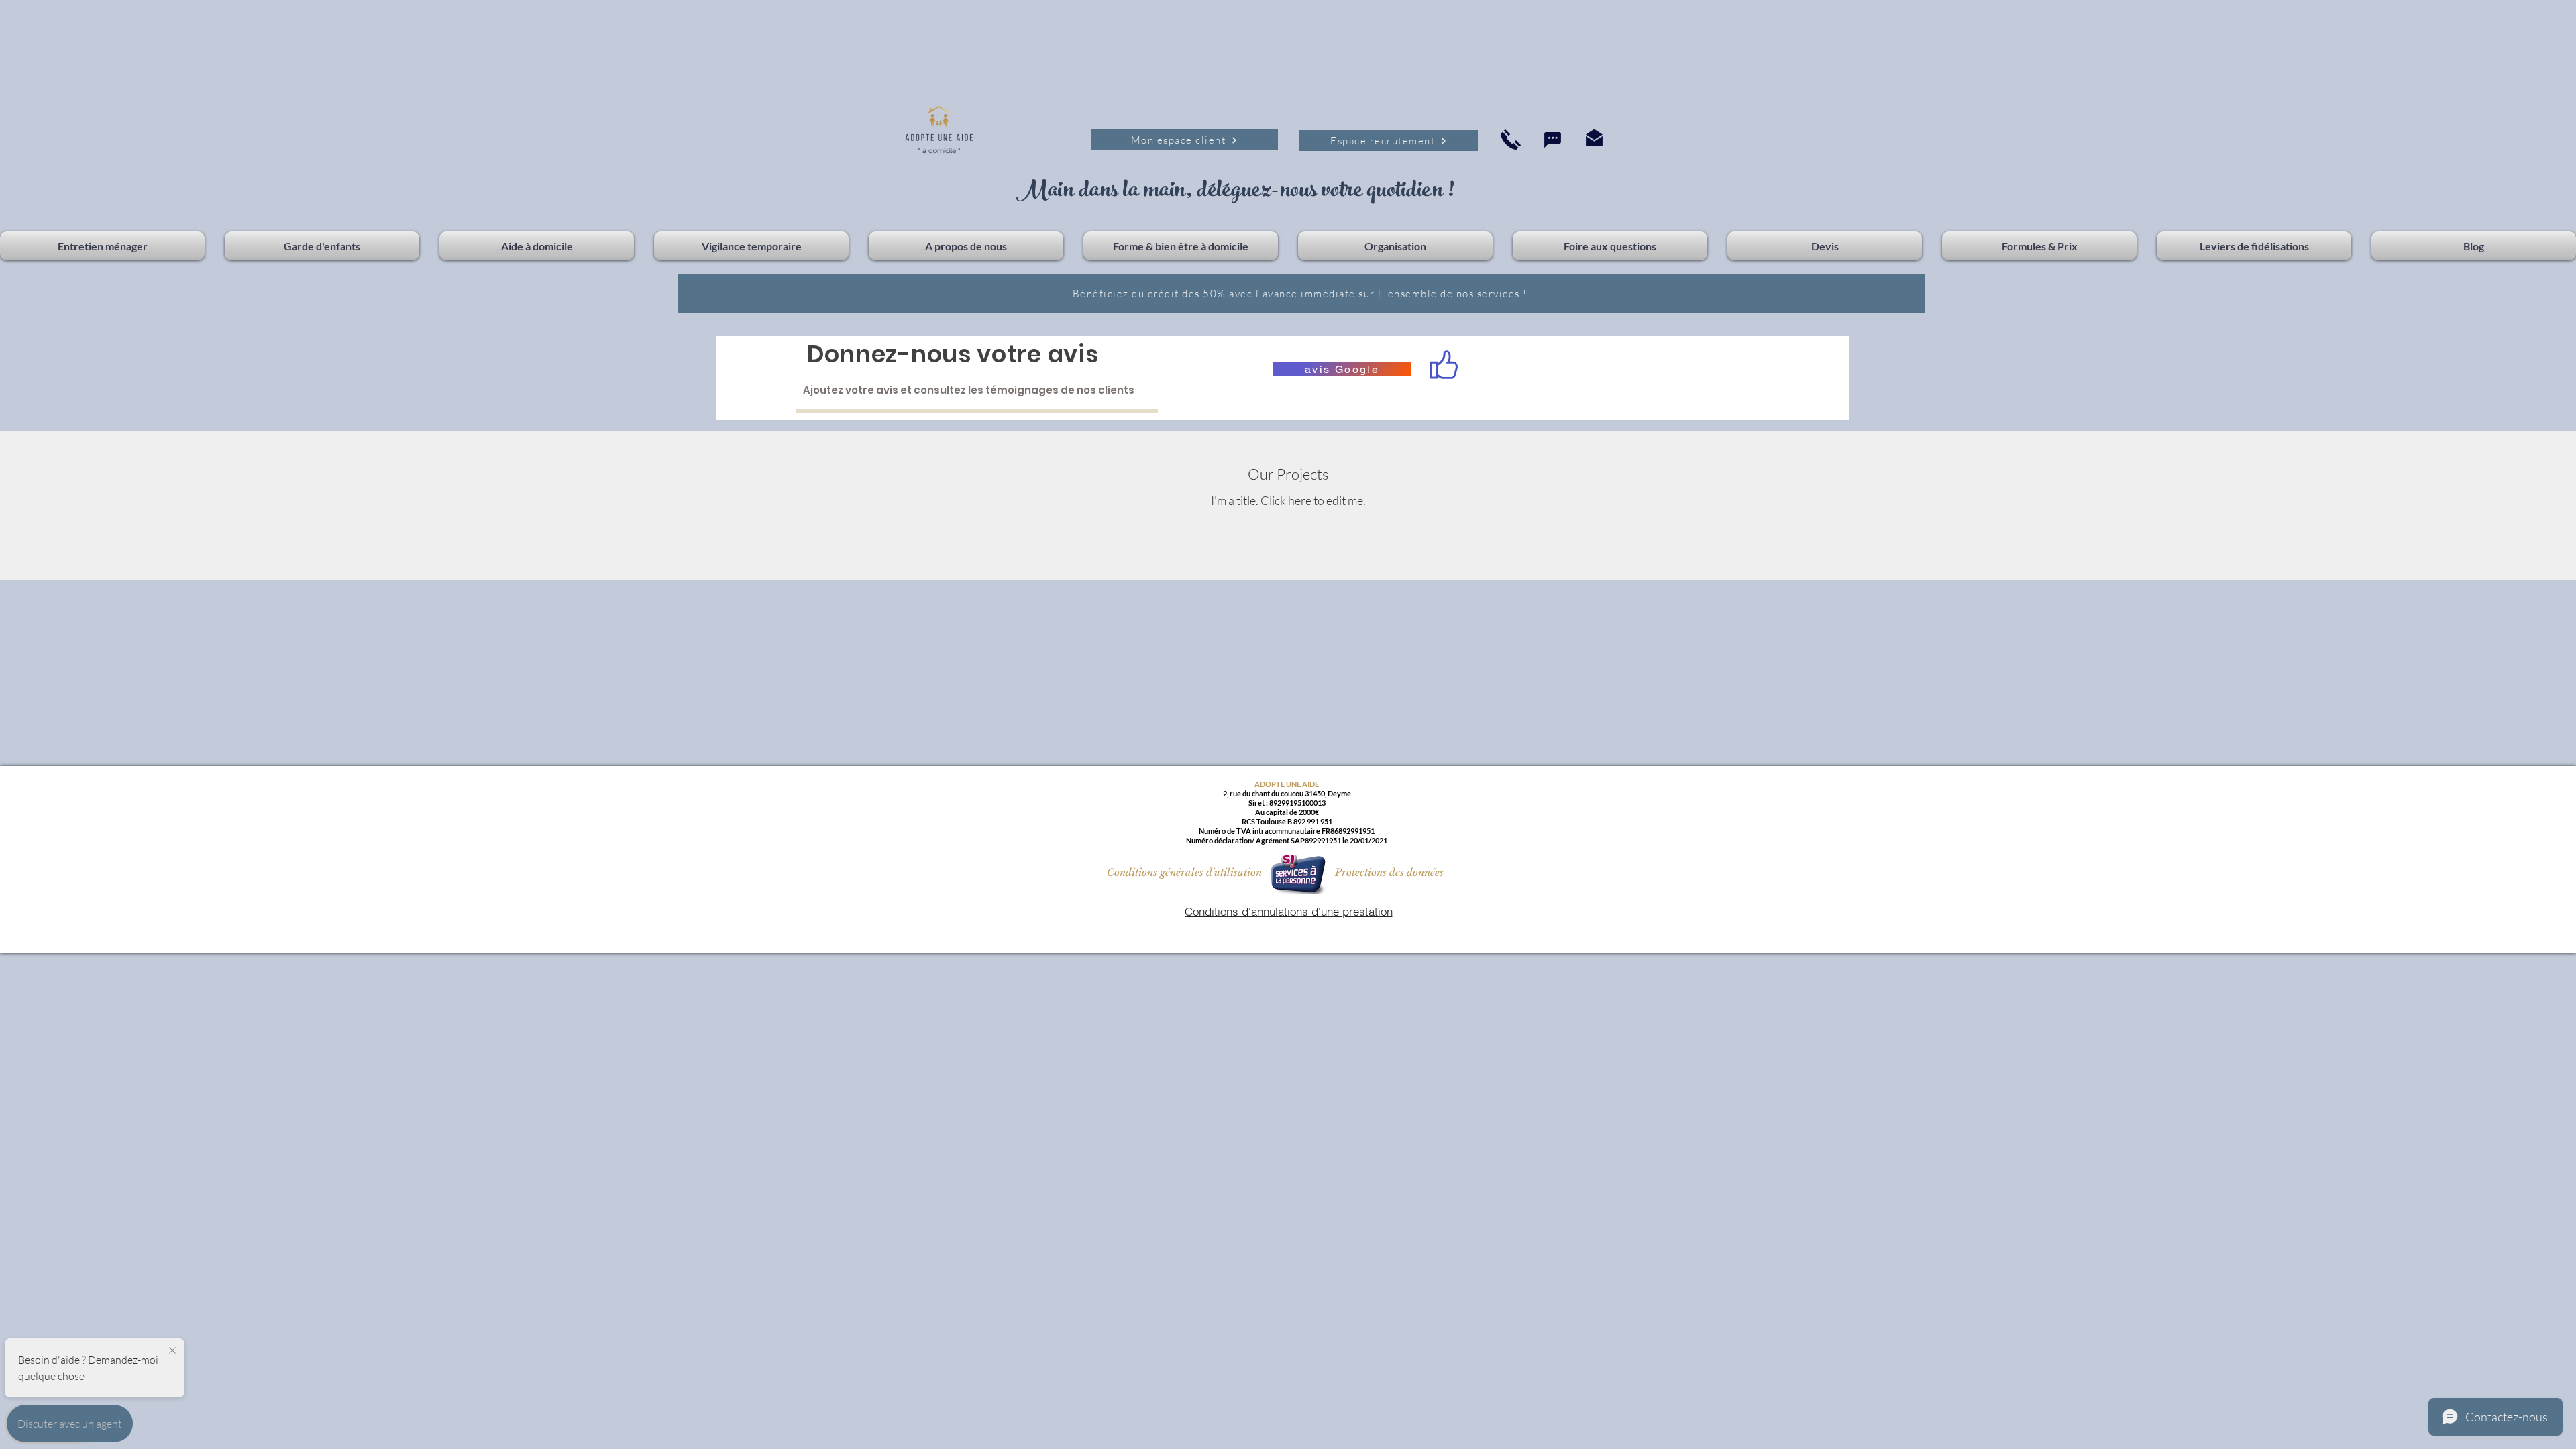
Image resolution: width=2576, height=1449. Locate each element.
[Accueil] (1511, 139)
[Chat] (1552, 140)
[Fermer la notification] (172, 1351)
